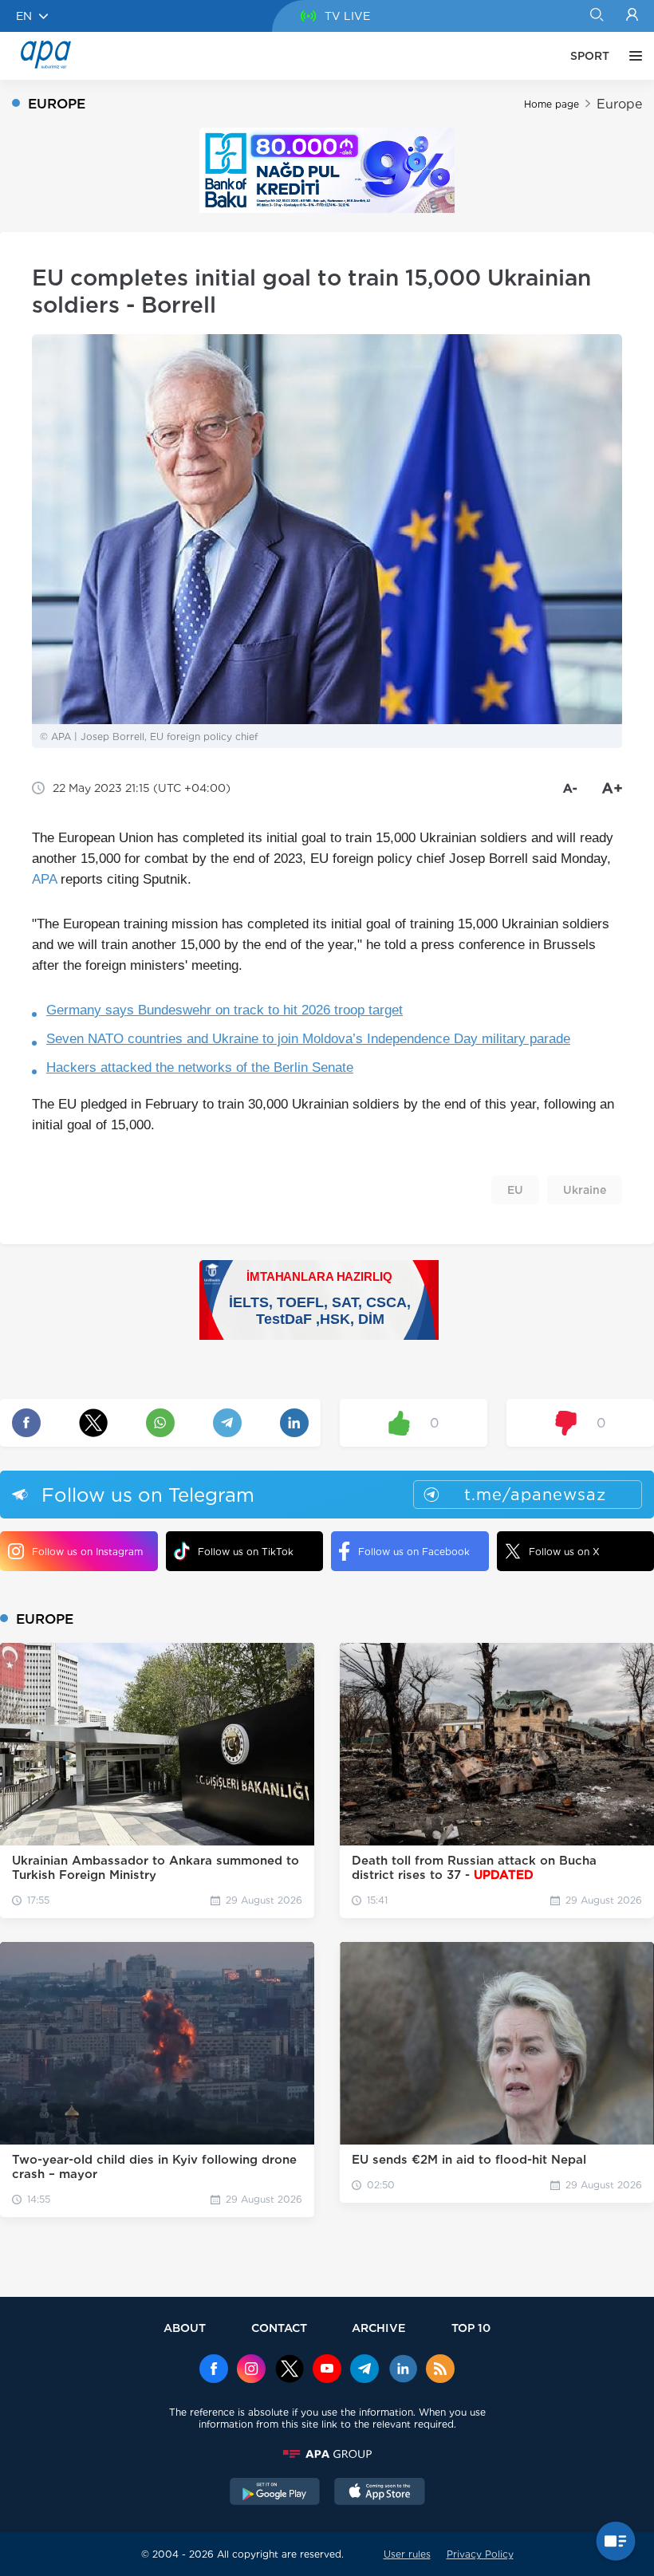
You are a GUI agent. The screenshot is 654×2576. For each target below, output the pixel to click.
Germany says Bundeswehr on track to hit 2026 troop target (225, 1010)
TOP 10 (471, 2328)
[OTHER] (632, 56)
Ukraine (585, 1190)
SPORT (590, 56)
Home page (552, 104)
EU (515, 1190)
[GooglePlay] (275, 2493)
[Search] (596, 16)
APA (44, 879)
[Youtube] (327, 2370)
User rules (407, 2554)
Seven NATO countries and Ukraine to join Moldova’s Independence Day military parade (308, 1039)
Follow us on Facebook (414, 1552)
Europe (619, 104)
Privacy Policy (480, 2554)
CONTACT (279, 2328)
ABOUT (185, 2328)
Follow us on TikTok (246, 1552)
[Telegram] (364, 2370)
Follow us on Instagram (87, 1552)
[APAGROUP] (327, 2454)
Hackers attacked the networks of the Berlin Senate (200, 1067)
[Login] (632, 16)
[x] (290, 2370)
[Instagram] (251, 2370)
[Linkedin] (403, 2370)
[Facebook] (214, 2370)
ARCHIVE (379, 2328)
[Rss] (440, 2370)
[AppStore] (380, 2493)
